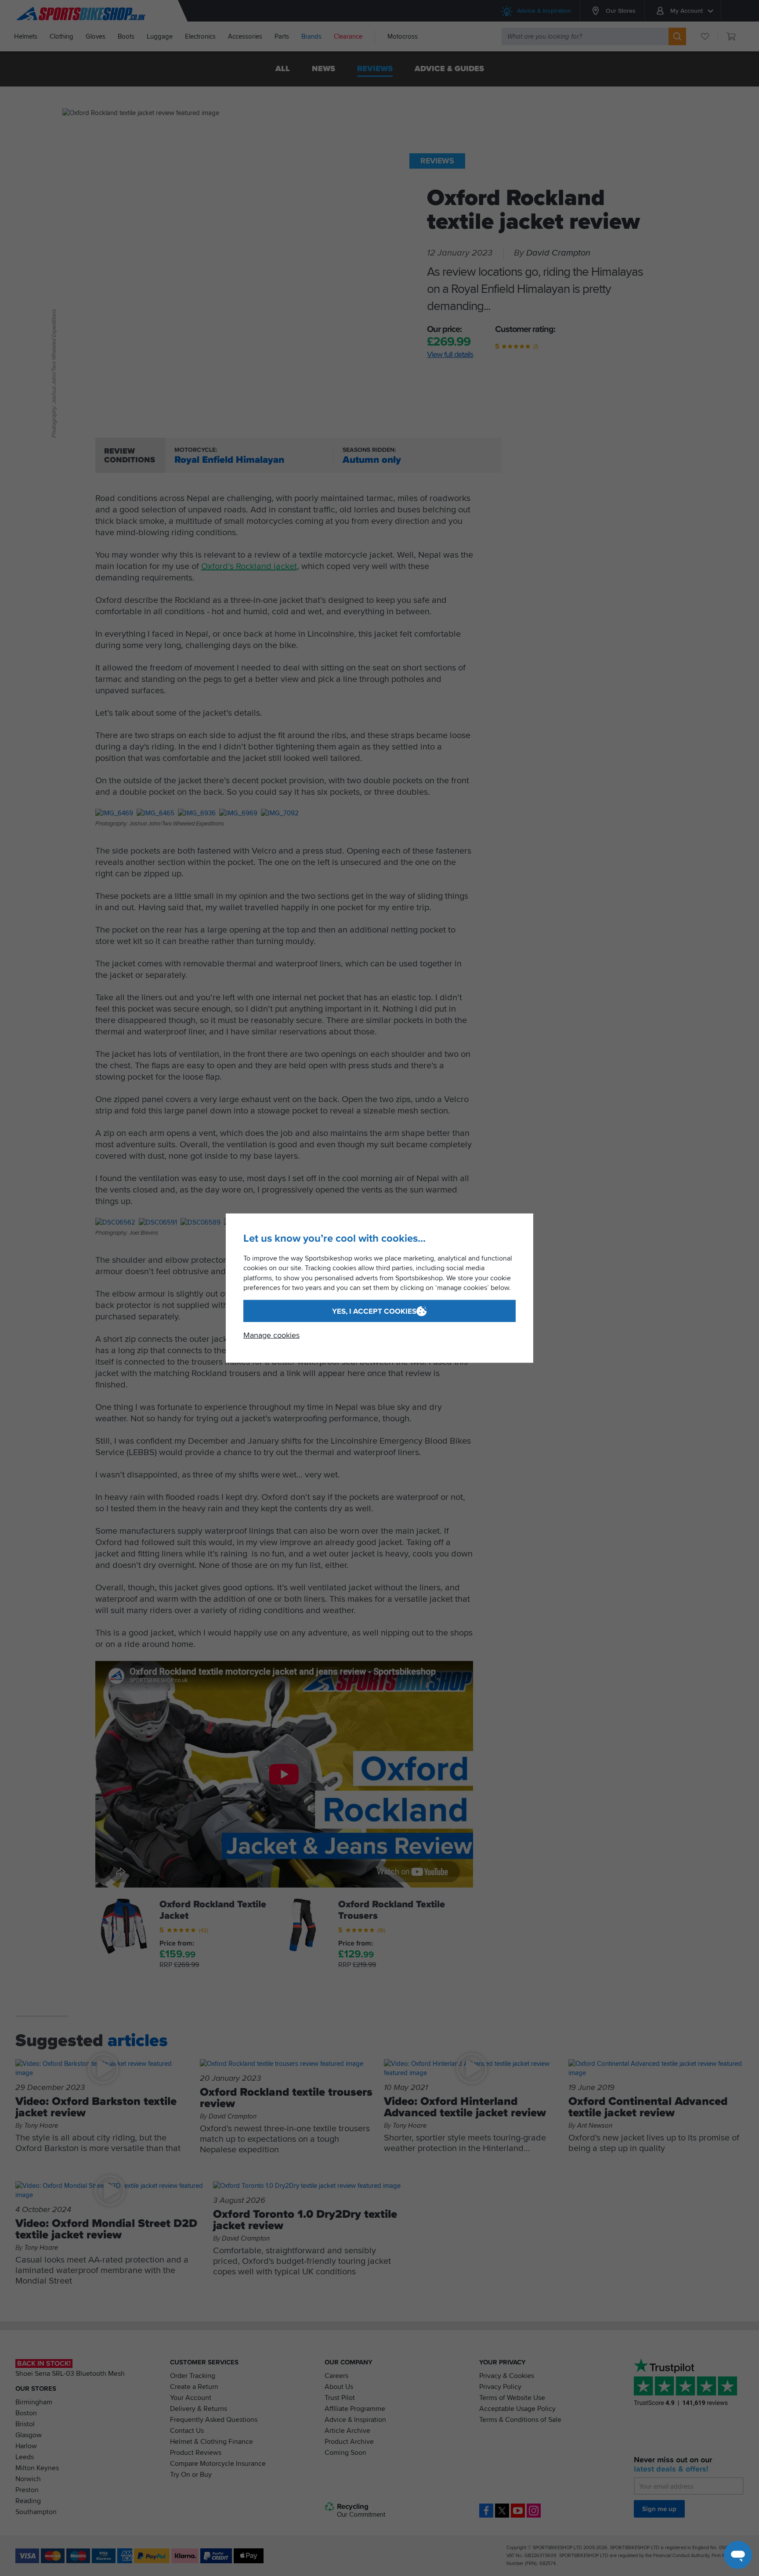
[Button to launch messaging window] (738, 2555)
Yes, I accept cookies (374, 1311)
